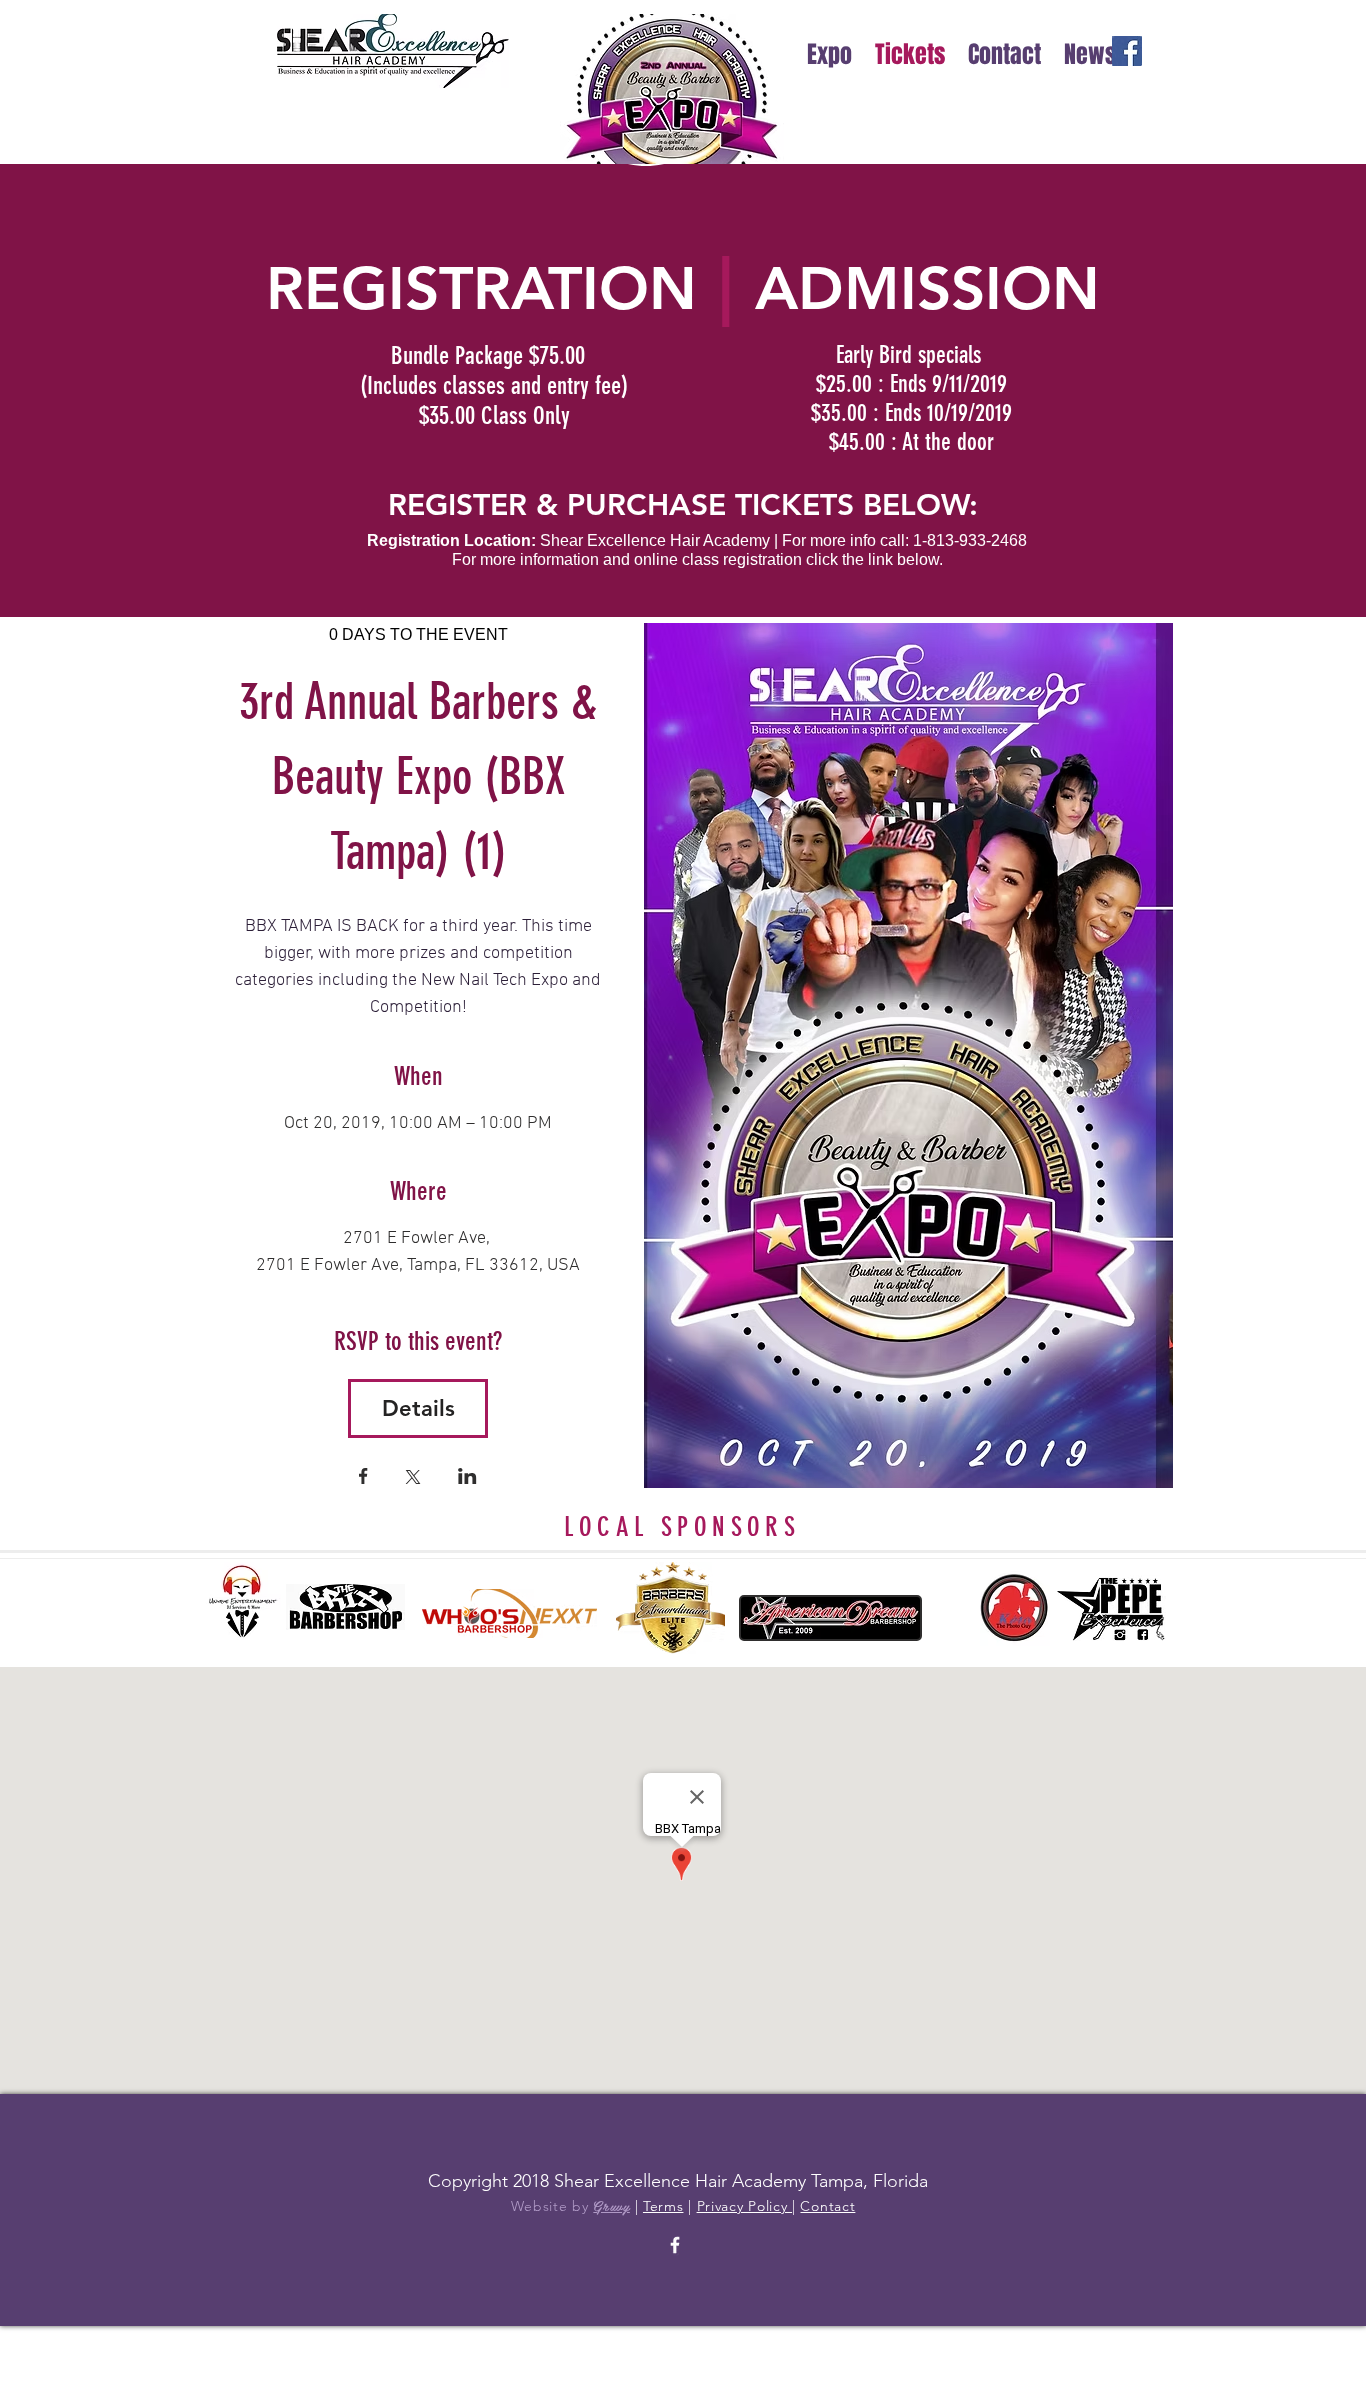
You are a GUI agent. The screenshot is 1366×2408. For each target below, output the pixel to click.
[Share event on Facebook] (363, 1478)
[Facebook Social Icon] (1127, 51)
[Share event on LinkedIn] (467, 1478)
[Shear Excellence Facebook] (675, 2245)
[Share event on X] (413, 1479)
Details (418, 1408)
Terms (663, 2206)
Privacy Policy (745, 2206)
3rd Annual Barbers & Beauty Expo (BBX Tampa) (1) (424, 777)
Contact (827, 2206)
